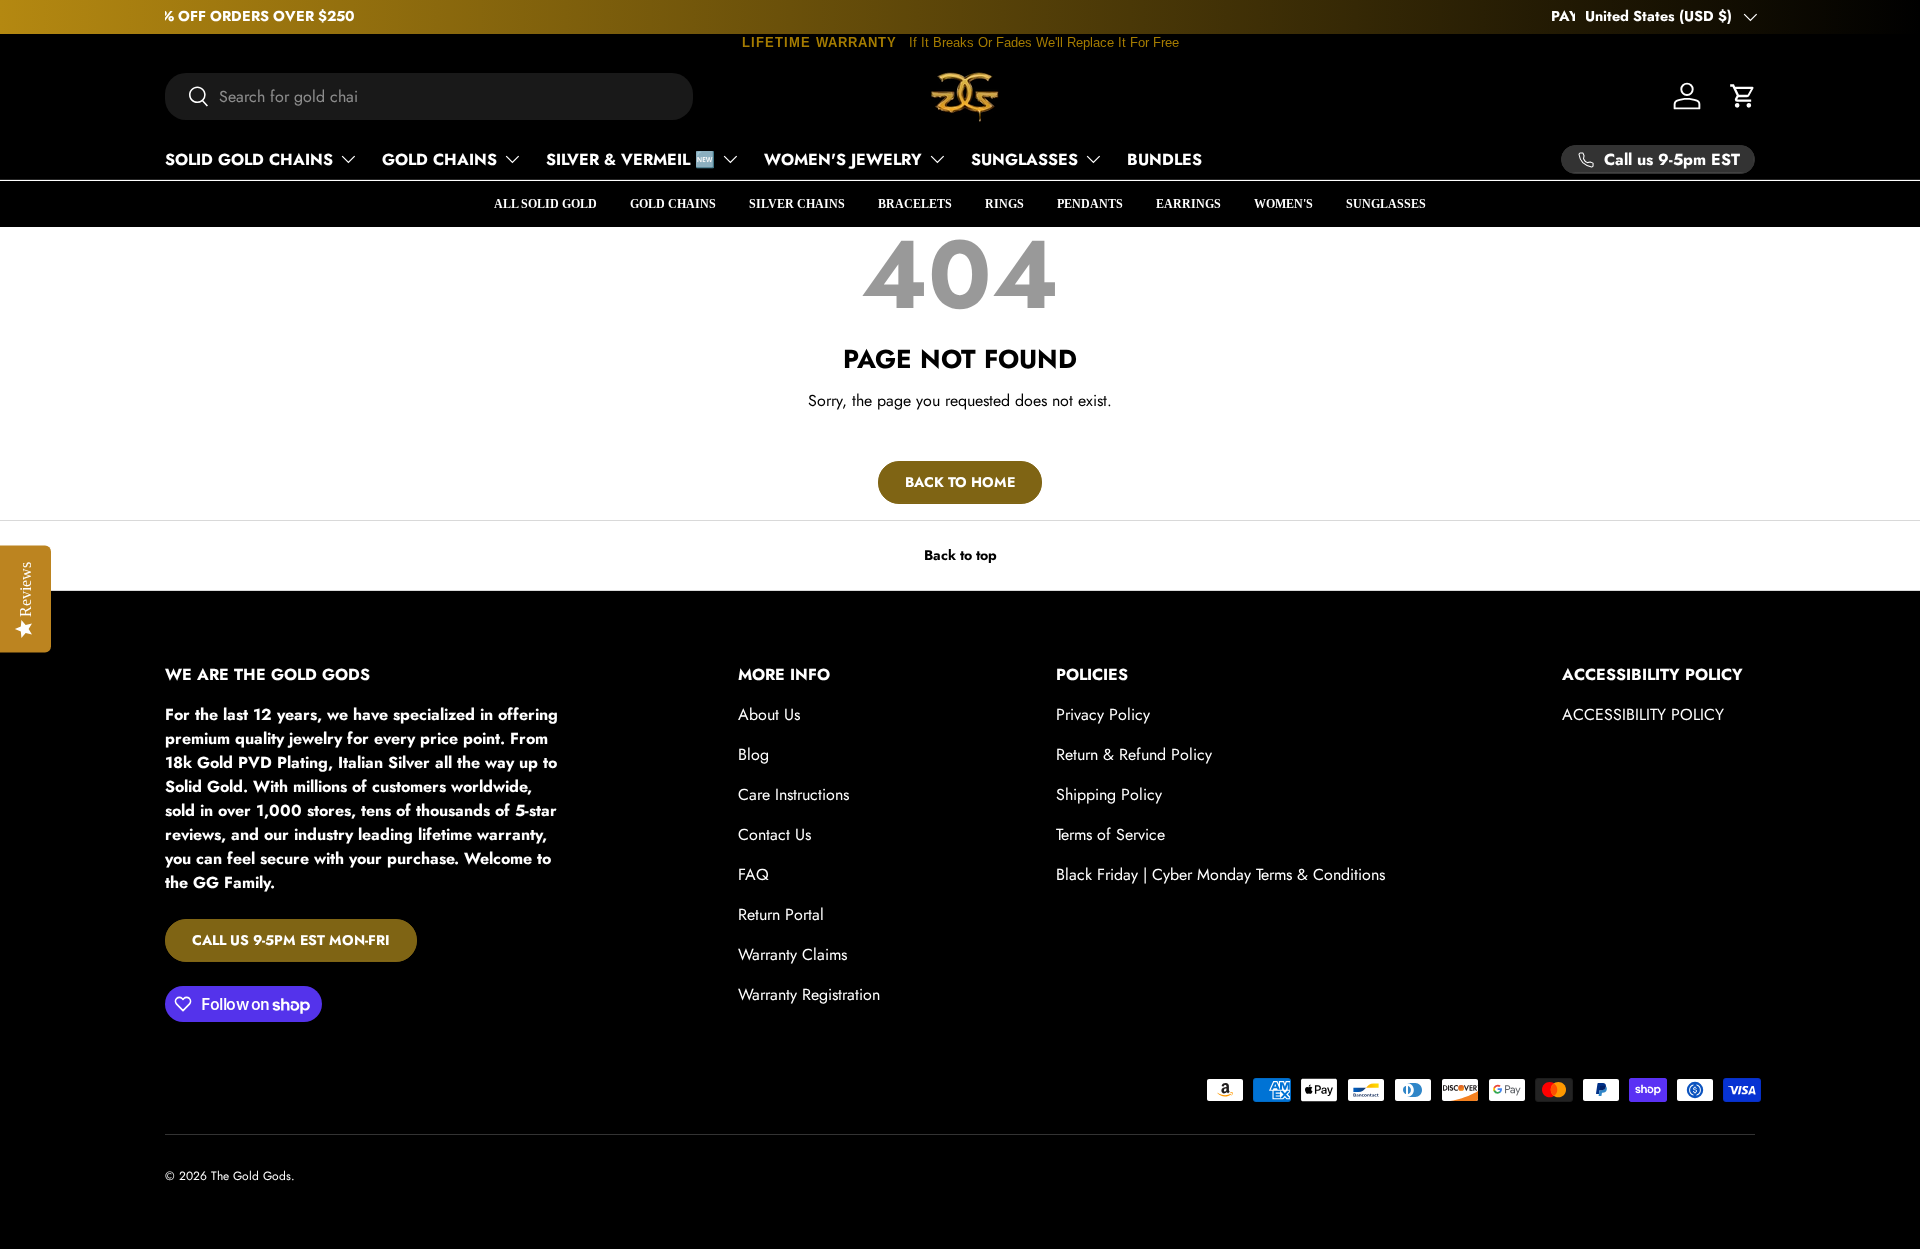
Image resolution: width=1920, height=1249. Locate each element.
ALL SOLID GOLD (545, 204)
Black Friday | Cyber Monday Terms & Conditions (1220, 874)
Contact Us (774, 834)
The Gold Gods (251, 1176)
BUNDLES (1164, 159)
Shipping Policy (1109, 794)
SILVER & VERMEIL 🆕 (630, 159)
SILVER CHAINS (797, 204)
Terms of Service (1110, 834)
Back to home (960, 482)
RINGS (1004, 204)
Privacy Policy (1103, 714)
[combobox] (429, 96)
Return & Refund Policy (1134, 754)
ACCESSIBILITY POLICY (1643, 714)
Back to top (960, 555)
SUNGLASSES (1024, 159)
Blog (753, 754)
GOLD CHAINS (439, 159)
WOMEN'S (1283, 204)
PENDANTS (1090, 204)
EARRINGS (1188, 204)
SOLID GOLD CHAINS (249, 159)
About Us (769, 714)
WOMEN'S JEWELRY (843, 159)
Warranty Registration (809, 994)
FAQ (753, 874)
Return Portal (781, 914)
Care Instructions (793, 794)
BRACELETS (915, 204)
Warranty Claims (792, 954)
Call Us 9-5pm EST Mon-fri (291, 940)
